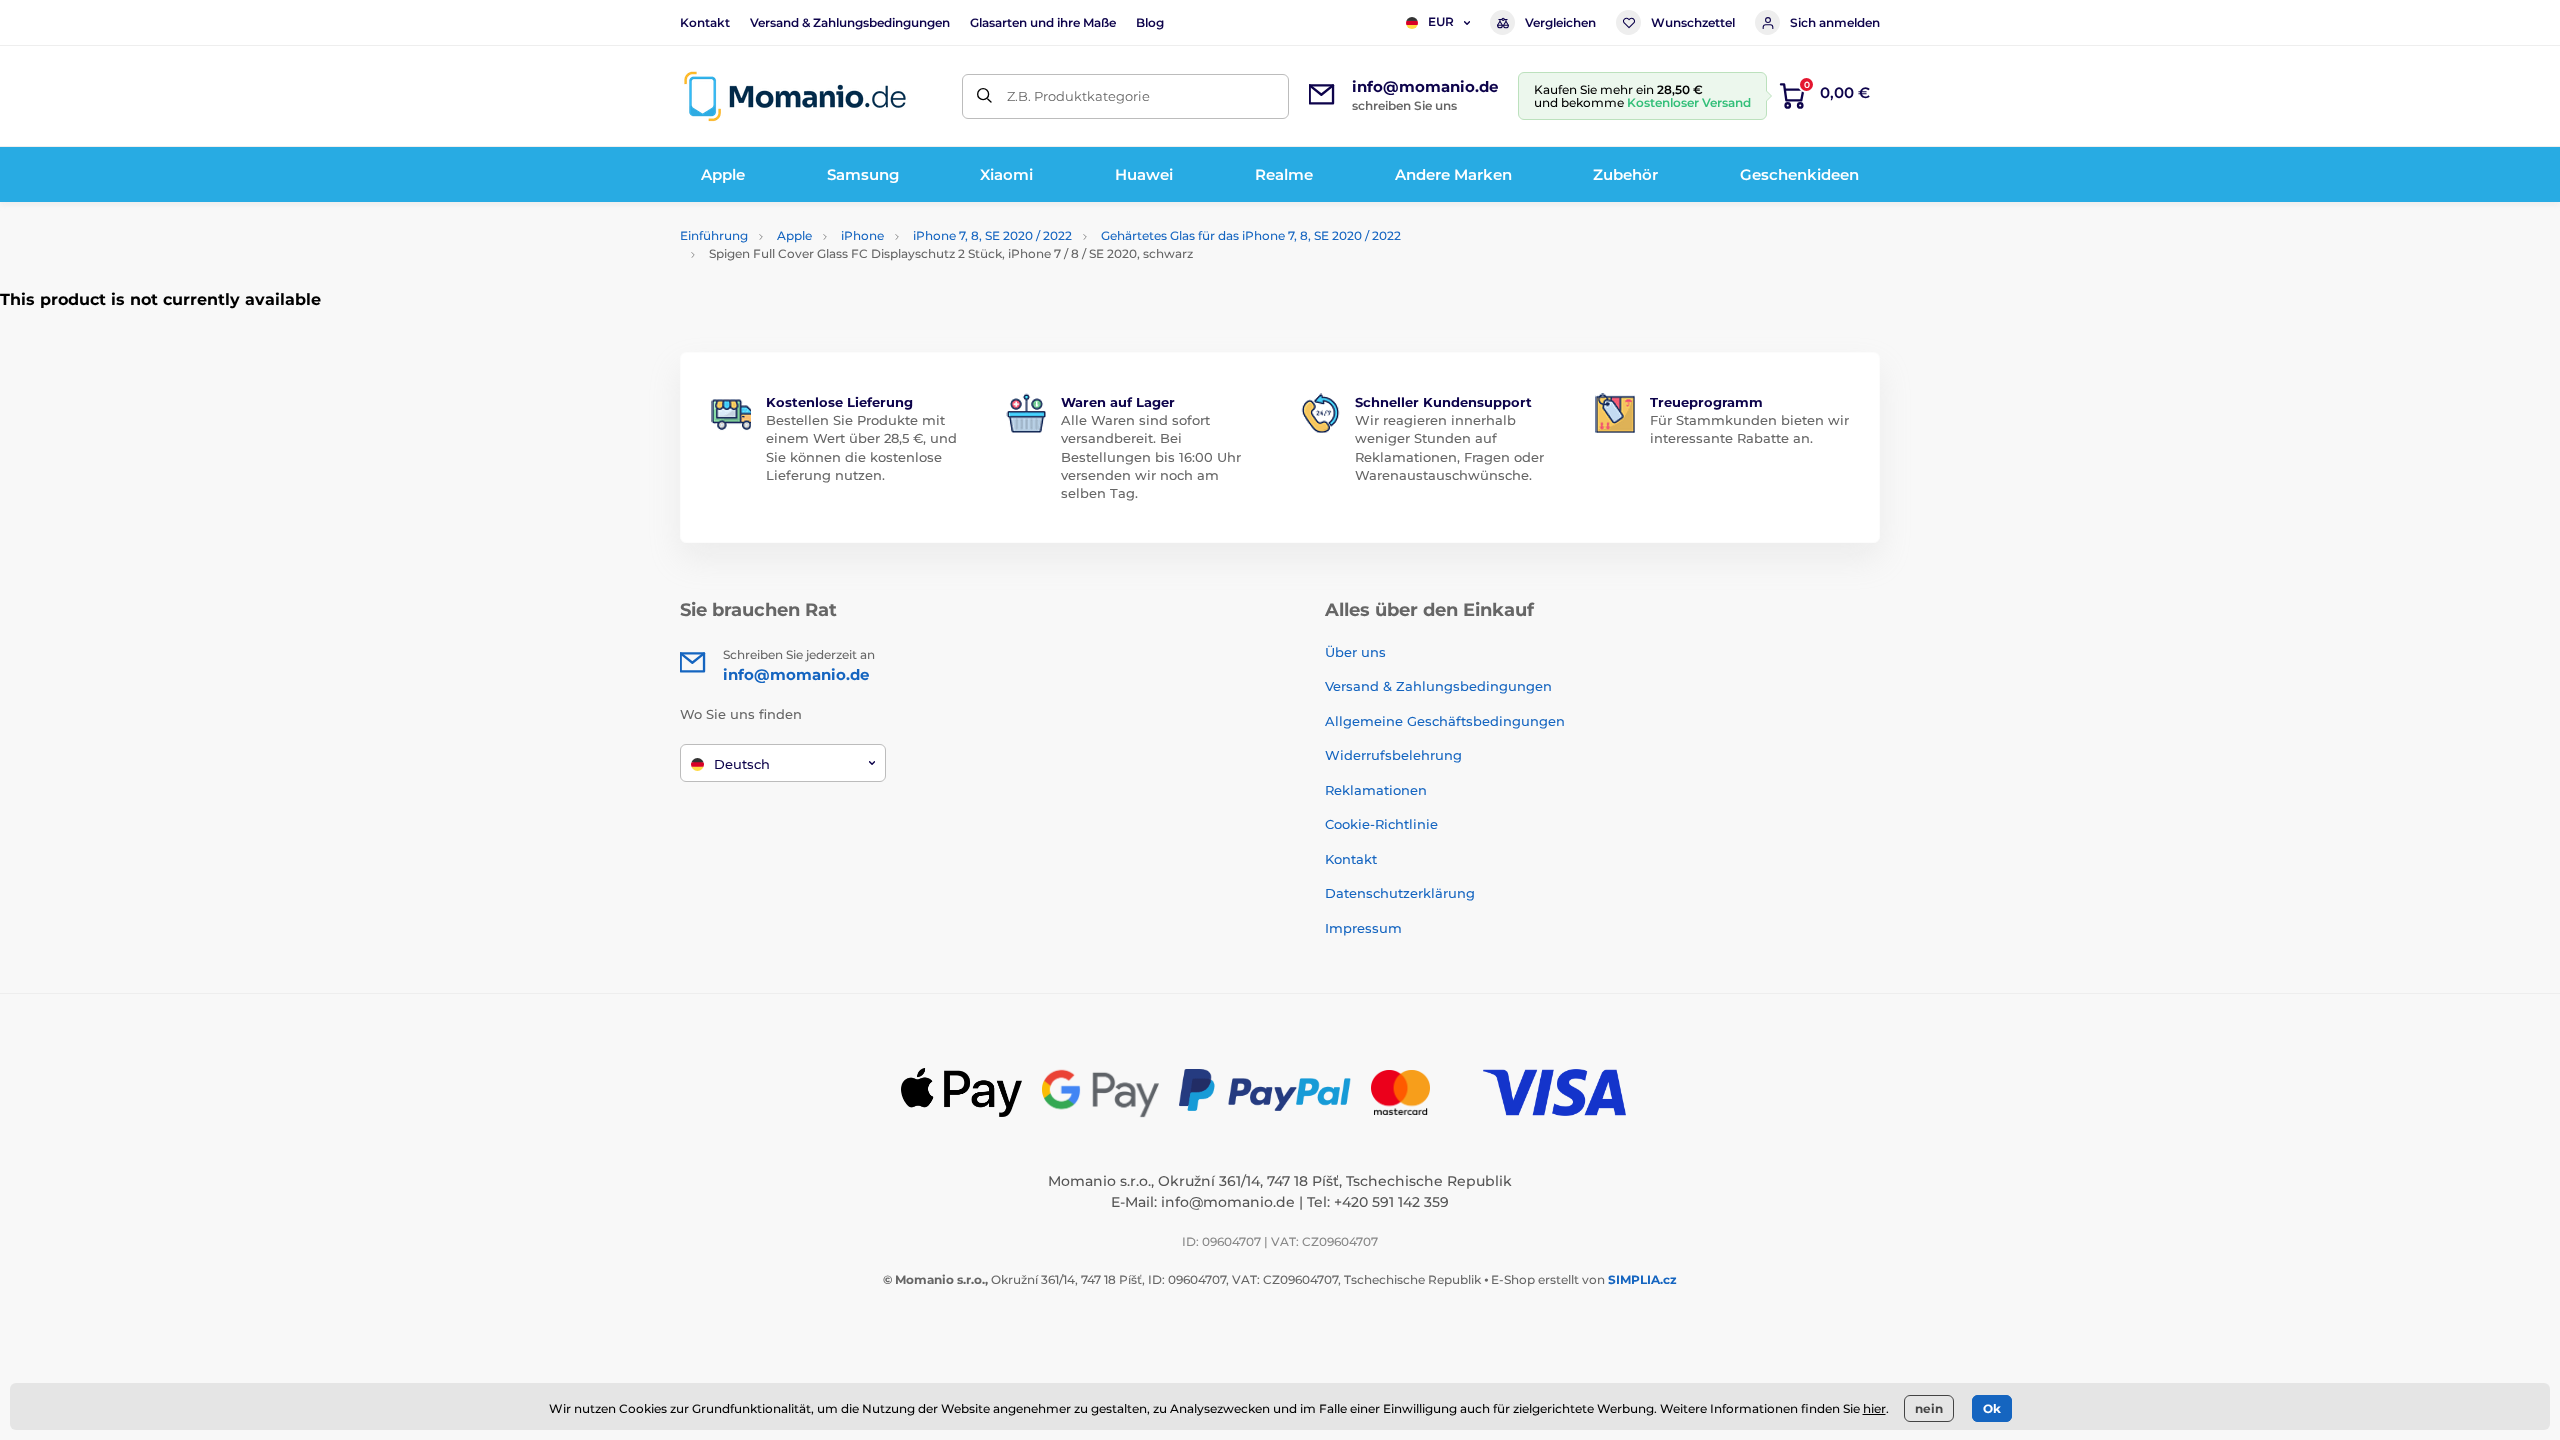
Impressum (1363, 928)
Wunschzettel (1693, 22)
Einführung (714, 235)
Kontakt (705, 22)
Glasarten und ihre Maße (1043, 22)
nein (1929, 1408)
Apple (794, 235)
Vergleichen (1560, 22)
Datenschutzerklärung (1400, 893)
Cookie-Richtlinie (1381, 824)
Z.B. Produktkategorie (1078, 96)
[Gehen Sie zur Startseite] (795, 96)
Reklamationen (1376, 790)
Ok (1992, 1408)
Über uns (1355, 652)
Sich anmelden (1835, 22)
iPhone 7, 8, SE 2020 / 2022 (992, 235)
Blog (1150, 22)
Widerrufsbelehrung (1393, 755)
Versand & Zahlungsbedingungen (850, 22)
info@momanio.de (1228, 1202)
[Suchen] (984, 96)
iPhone (862, 235)
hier (1874, 1408)
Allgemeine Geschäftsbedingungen (1445, 721)
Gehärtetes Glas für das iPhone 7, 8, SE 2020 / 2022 (1251, 235)
